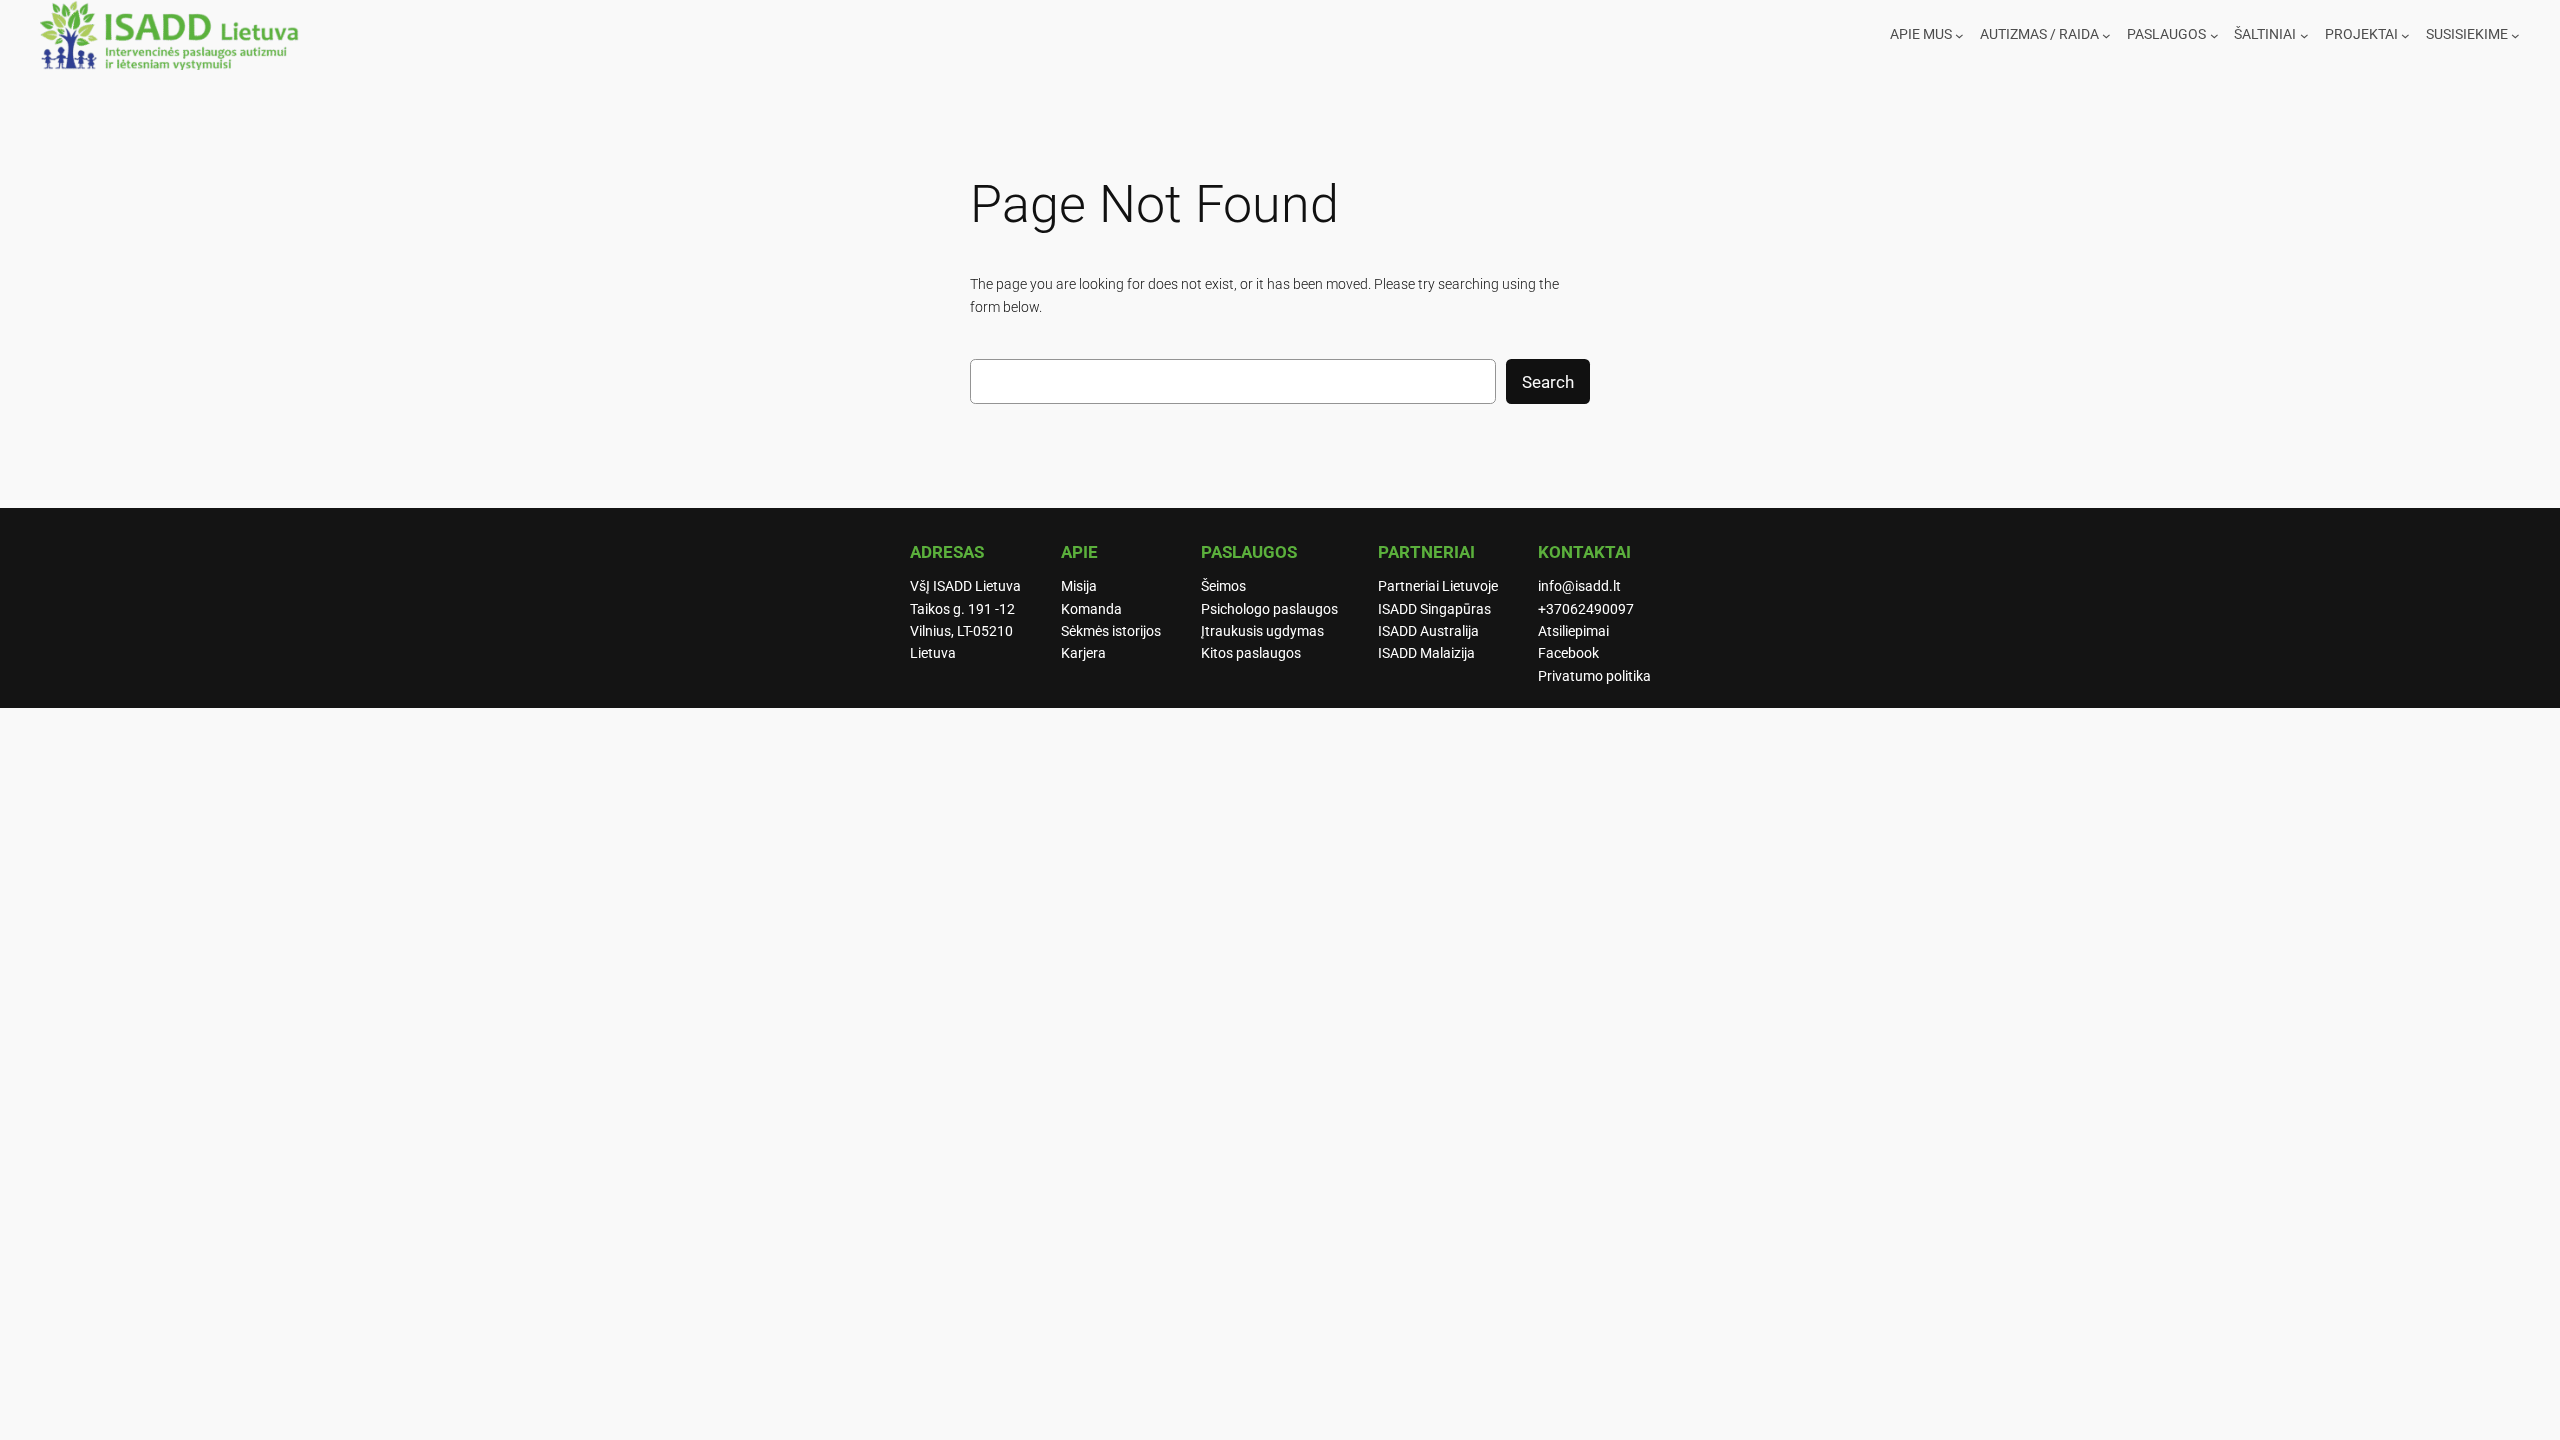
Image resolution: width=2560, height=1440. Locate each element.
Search (1548, 382)
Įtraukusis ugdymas (1262, 631)
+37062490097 (1586, 609)
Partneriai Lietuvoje (1438, 586)
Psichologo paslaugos (1269, 609)
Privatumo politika (1594, 676)
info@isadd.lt (1579, 586)
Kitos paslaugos (1251, 653)
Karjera (1083, 653)
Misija (1079, 586)
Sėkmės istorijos (1111, 631)
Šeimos (1223, 586)
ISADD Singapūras (1434, 609)
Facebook (1568, 653)
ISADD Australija (1428, 631)
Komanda (1091, 609)
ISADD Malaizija (1426, 653)
